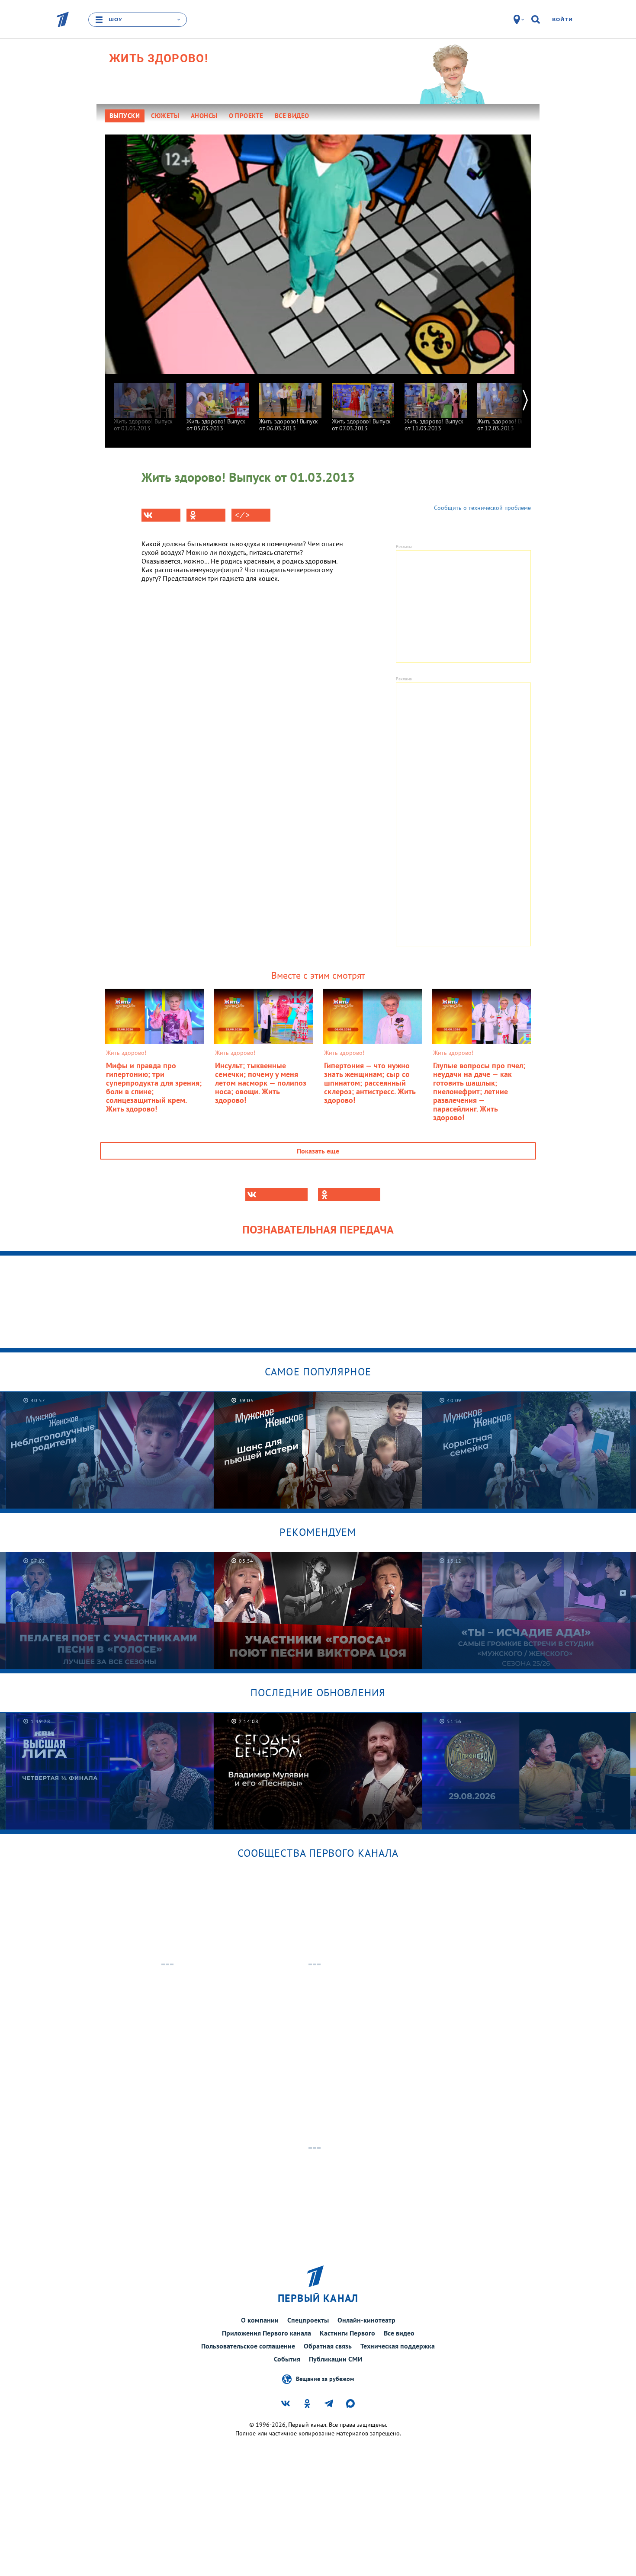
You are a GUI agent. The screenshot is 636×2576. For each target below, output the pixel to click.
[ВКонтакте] (161, 515)
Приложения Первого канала (267, 2333)
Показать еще (318, 1151)
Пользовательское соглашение (248, 2346)
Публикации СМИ (336, 2359)
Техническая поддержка (398, 2346)
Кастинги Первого (347, 2333)
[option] (145, 403)
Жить (159, 58)
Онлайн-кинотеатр (366, 2320)
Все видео (399, 2333)
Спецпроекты (308, 2320)
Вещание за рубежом (325, 2379)
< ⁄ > (242, 515)
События (287, 2359)
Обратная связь (328, 2346)
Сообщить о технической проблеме (482, 508)
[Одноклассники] (206, 515)
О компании (260, 2320)
